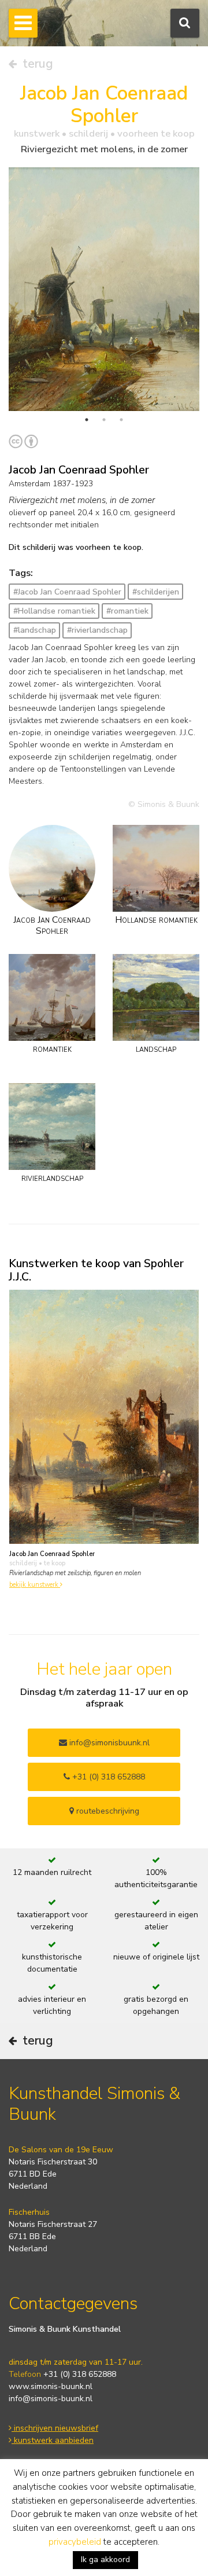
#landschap (35, 630)
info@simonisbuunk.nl (108, 1743)
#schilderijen (156, 592)
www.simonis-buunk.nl (51, 2386)
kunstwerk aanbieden (53, 2440)
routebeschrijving (107, 1811)
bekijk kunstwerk (35, 1585)
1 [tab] (87, 420)
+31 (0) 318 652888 (107, 1777)
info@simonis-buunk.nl (51, 2399)
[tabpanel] (104, 289)
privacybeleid (75, 2542)
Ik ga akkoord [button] (105, 2560)
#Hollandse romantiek (54, 611)
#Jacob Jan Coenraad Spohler (67, 592)
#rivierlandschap (97, 630)
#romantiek (127, 611)
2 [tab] (104, 420)
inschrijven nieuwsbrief (55, 2428)
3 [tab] (121, 420)
